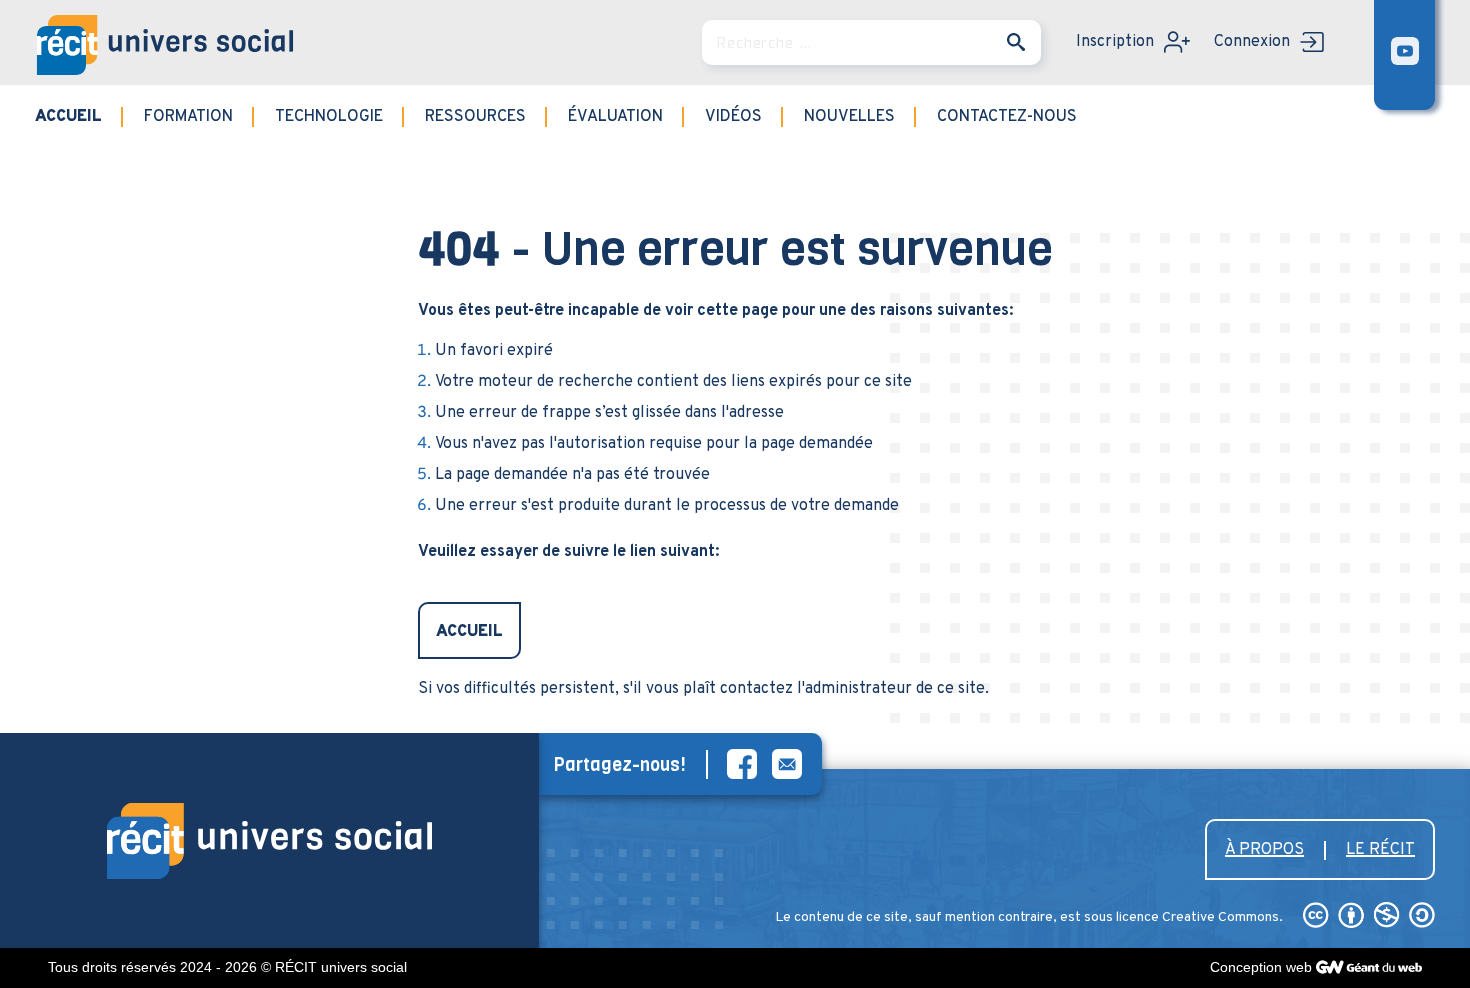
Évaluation (615, 117)
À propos (1264, 850)
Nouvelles (849, 117)
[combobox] (871, 42)
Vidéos (733, 117)
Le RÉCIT (1380, 850)
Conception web (1261, 967)
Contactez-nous (1007, 117)
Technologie (329, 117)
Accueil (68, 117)
